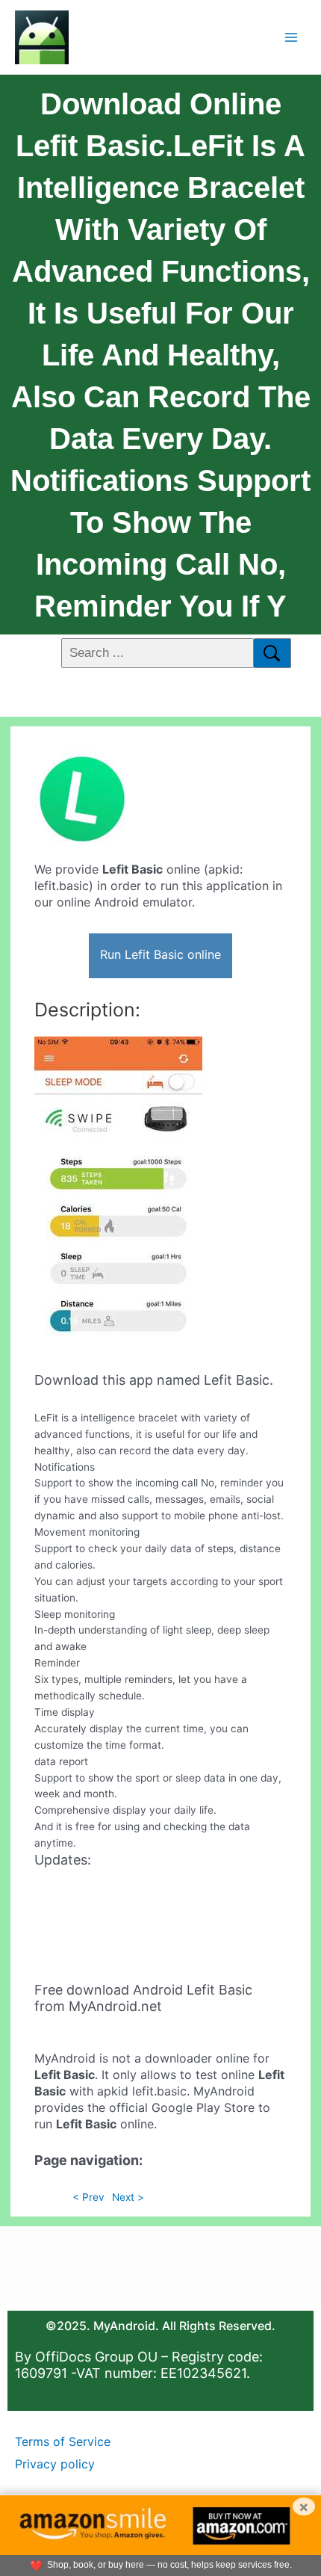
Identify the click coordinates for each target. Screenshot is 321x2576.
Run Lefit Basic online (160, 954)
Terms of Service (63, 2441)
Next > (128, 2197)
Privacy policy (55, 2464)
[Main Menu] (292, 37)
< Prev (88, 2197)
